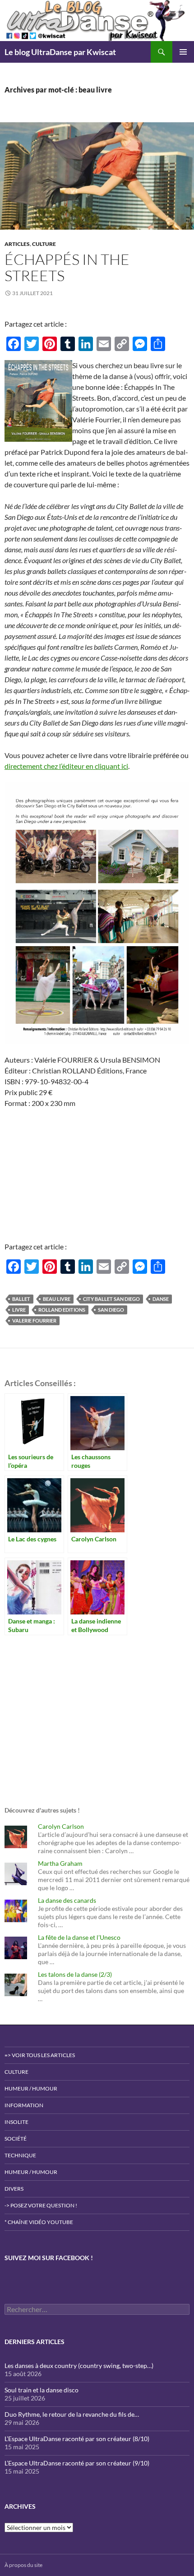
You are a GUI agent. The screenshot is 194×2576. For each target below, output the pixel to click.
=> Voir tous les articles (40, 2055)
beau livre (57, 1299)
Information (24, 2105)
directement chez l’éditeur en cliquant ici (66, 766)
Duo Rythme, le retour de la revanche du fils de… (72, 2414)
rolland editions (62, 1310)
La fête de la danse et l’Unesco (79, 1937)
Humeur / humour (31, 2088)
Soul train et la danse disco (42, 2390)
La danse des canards (67, 1900)
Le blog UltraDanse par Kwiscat (60, 52)
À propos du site (23, 2565)
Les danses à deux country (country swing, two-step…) (79, 2366)
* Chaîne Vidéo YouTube (39, 2222)
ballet (21, 1299)
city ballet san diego (111, 1299)
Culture (44, 244)
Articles (17, 244)
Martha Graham (60, 1863)
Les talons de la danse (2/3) (75, 1974)
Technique (20, 2155)
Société (16, 2139)
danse (161, 1299)
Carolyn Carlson (61, 1826)
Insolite (16, 2122)
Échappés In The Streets (67, 267)
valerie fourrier (34, 1320)
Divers (14, 2189)
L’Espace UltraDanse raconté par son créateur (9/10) (77, 2463)
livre (19, 1310)
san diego (111, 1310)
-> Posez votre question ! (41, 2205)
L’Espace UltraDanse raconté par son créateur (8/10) (77, 2439)
